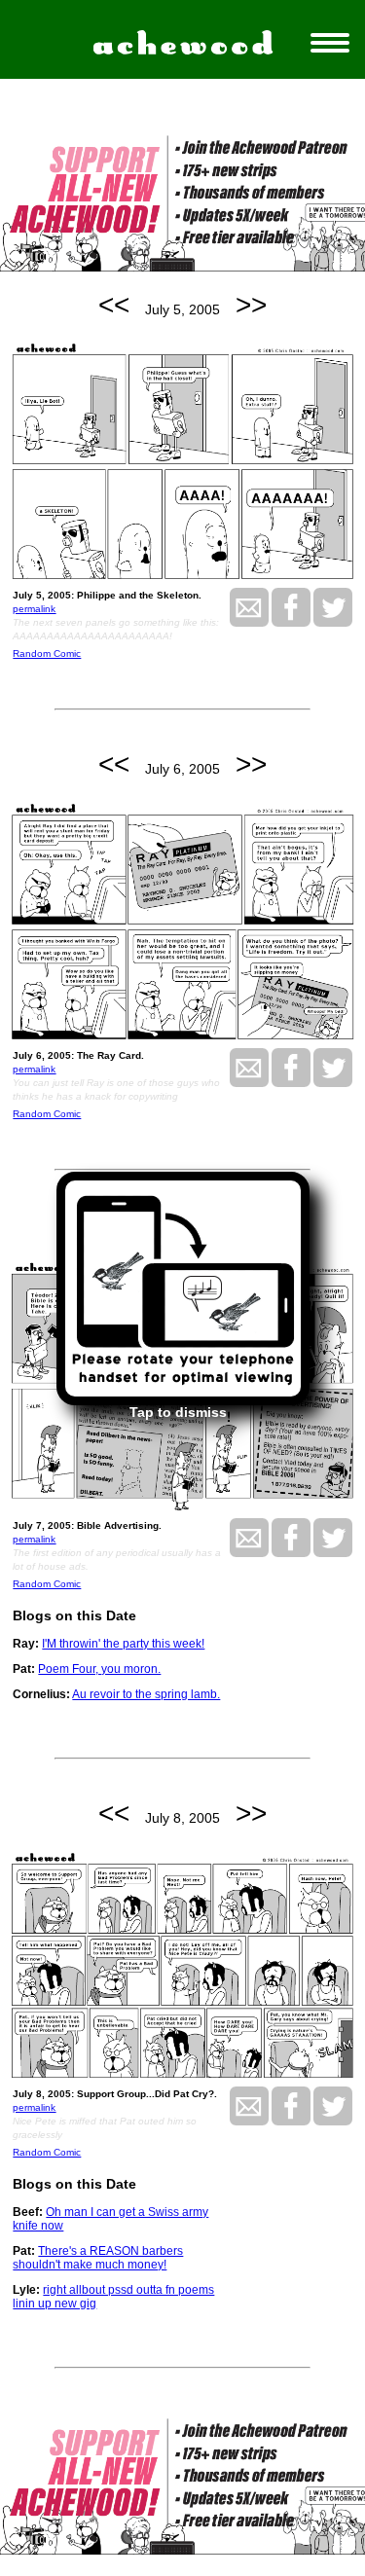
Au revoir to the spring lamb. (146, 1694)
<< (114, 305)
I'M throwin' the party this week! (123, 1644)
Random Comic (47, 653)
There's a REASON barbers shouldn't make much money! (98, 2258)
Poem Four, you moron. (99, 1669)
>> (251, 305)
